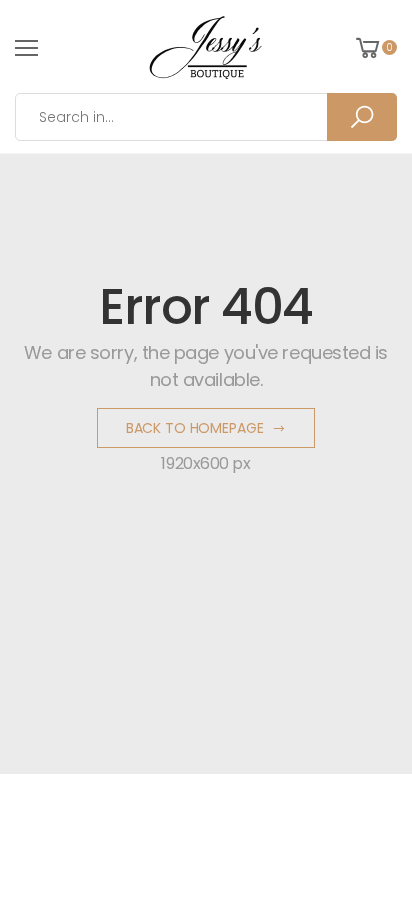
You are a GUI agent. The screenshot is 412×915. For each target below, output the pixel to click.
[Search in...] (362, 117)
